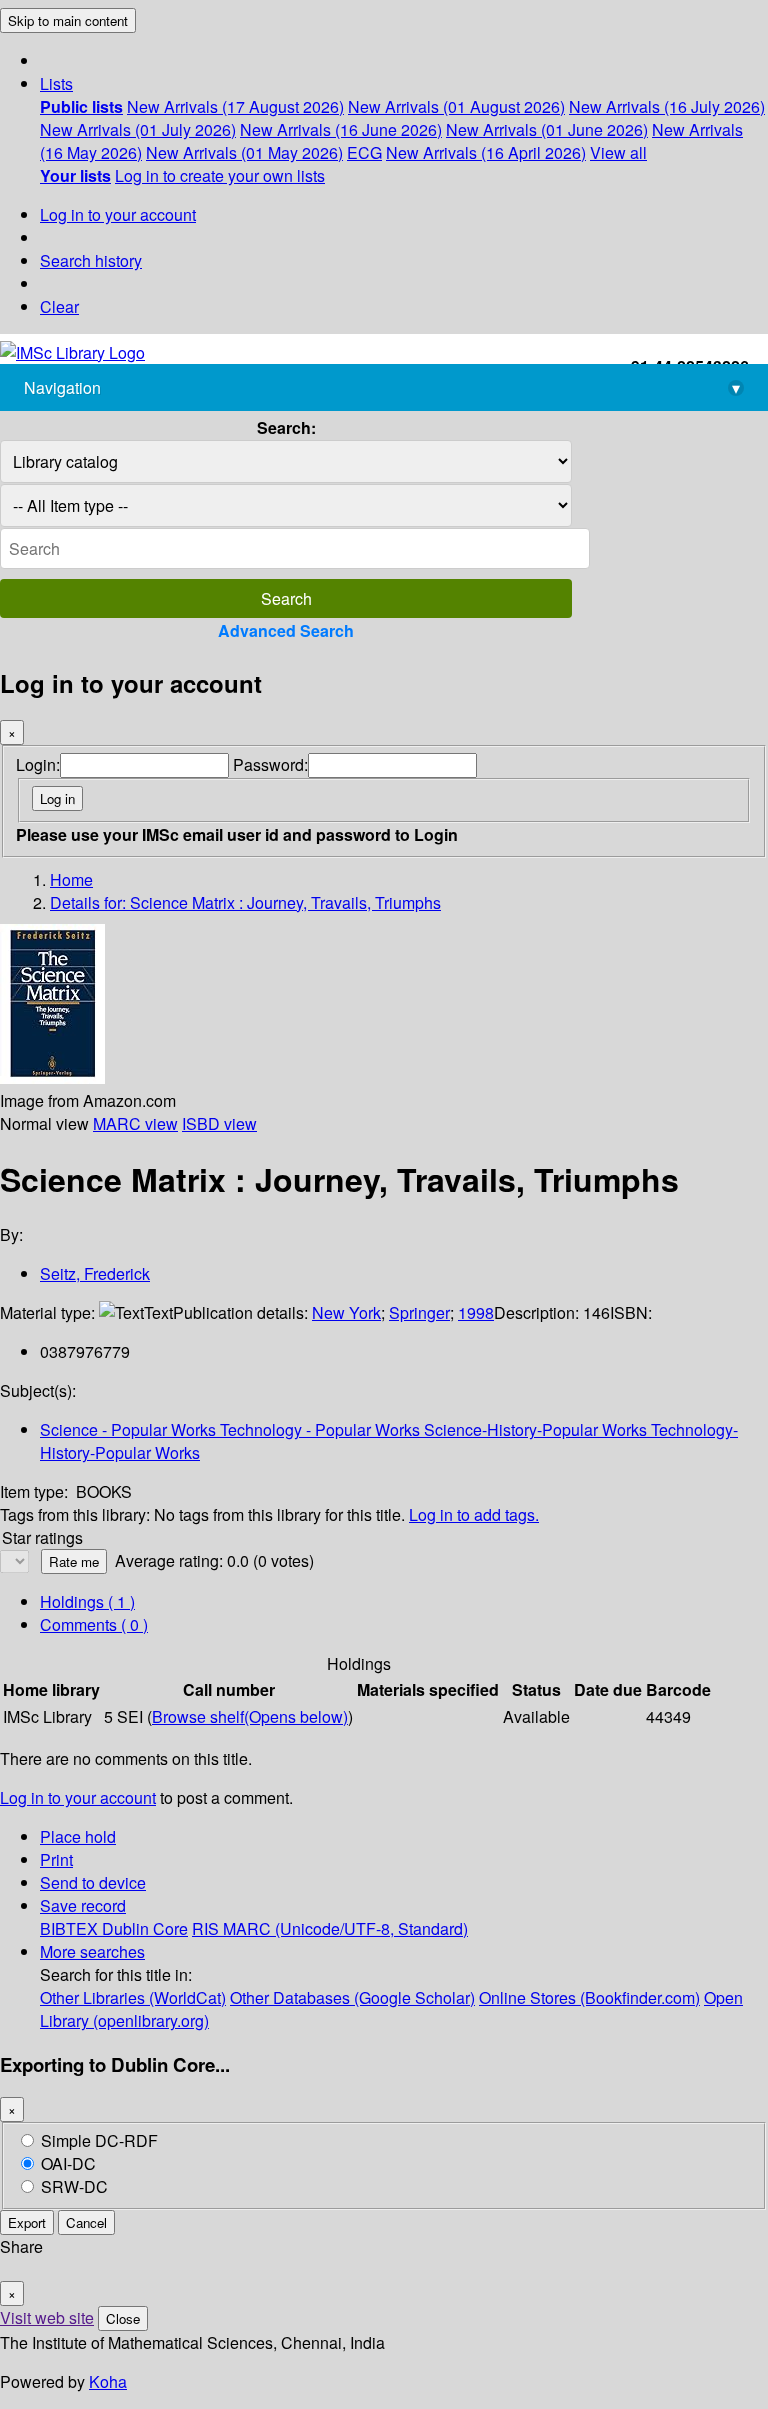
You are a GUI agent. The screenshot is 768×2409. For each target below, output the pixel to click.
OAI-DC (68, 2163)
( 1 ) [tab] (87, 1601)
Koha (108, 2381)
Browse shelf (250, 1716)
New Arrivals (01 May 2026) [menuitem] (244, 152)
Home (71, 879)
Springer (419, 1312)
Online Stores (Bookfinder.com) (589, 1997)
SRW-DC (74, 2186)
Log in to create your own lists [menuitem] (220, 175)
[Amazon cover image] (52, 1077)
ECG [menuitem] (364, 152)
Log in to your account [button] (78, 1797)
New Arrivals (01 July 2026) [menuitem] (138, 129)
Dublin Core (145, 1928)
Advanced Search (286, 630)
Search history (91, 260)
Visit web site (47, 2317)
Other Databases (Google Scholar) (352, 1997)
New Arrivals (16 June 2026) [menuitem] (341, 129)
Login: (38, 764)
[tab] (94, 1624)
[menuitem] (81, 106)
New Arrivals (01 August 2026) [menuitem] (456, 106)
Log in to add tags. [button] (474, 1514)
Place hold (78, 1836)
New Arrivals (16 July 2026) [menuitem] (667, 106)
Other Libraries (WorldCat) (133, 1997)
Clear (59, 306)
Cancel (86, 2222)
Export (27, 2222)
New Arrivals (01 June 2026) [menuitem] (547, 129)
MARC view (135, 1123)
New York (346, 1312)
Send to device (93, 1882)
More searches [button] (92, 1951)
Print (56, 1859)
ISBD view (219, 1123)
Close (123, 2318)
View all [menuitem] (618, 152)
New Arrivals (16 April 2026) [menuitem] (486, 152)
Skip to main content (68, 20)
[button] (56, 83)
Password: (270, 764)
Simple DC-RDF (99, 2140)
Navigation (382, 387)
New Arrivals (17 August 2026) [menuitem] (235, 106)
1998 (476, 1312)
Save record (83, 1905)
